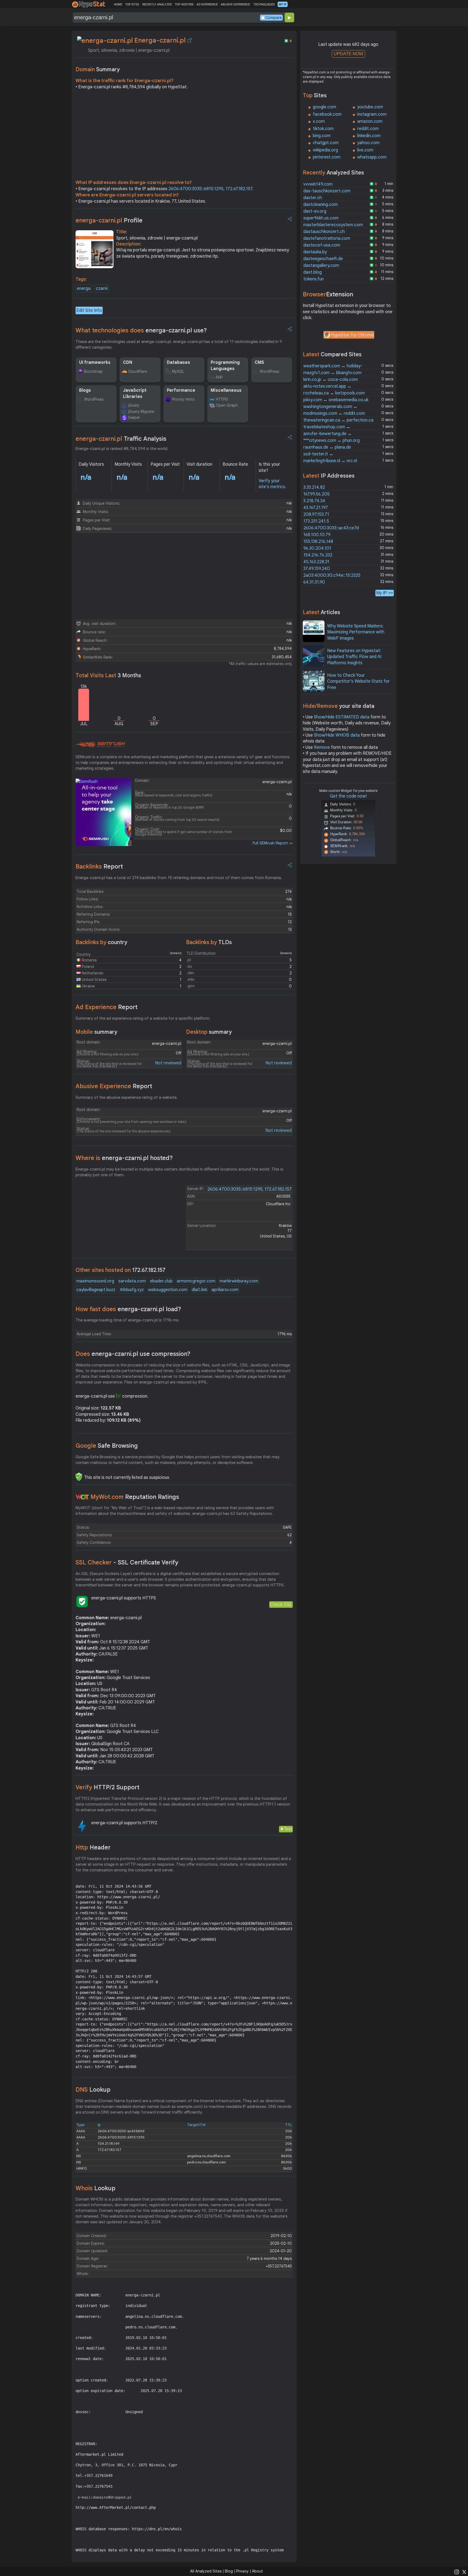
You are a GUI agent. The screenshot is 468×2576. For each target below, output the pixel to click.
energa (84, 289)
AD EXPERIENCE (207, 4)
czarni (102, 289)
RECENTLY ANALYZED (157, 4)
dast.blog (313, 272)
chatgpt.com (326, 143)
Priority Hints (183, 399)
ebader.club (161, 1281)
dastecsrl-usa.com (322, 245)
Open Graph (227, 405)
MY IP (283, 4)
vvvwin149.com (318, 184)
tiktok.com (323, 129)
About (257, 2571)
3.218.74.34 (314, 501)
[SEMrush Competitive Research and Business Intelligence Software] (100, 745)
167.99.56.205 (316, 494)
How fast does (128, 1309)
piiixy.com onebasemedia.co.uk (336, 400)
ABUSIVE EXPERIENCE (235, 4)
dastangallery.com (321, 265)
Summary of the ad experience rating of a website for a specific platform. (143, 1018)
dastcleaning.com (321, 205)
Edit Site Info (89, 310)
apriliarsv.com (225, 1290)
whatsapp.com (372, 157)
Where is (124, 1158)
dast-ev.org (315, 211)
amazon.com (370, 121)
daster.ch (313, 198)
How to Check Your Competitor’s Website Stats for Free (358, 681)
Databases (178, 362)
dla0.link (199, 1290)
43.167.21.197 (316, 508)
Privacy (242, 2571)
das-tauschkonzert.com (327, 191)
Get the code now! (348, 796)
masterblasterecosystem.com (333, 225)
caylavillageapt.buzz (96, 1290)
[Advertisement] (184, 136)
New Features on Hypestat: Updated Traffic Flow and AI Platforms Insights (354, 657)
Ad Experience (107, 1007)
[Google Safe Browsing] (79, 1477)
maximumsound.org (95, 1281)
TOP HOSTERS (184, 4)
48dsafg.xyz (132, 1290)
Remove (322, 747)
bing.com (322, 136)
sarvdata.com (132, 1281)
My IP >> (385, 593)
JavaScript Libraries (135, 393)
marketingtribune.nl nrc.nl (330, 461)
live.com (365, 150)
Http (93, 1847)
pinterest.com (327, 157)
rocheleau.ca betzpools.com (334, 393)
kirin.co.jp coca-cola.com (331, 380)
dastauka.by (315, 252)
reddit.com (368, 129)
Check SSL (281, 1604)
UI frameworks (95, 362)
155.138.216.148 (318, 542)
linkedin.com (369, 136)
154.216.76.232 (318, 555)
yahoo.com (368, 143)
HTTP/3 (222, 399)
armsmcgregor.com (196, 1281)
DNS (93, 2090)
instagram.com (372, 114)
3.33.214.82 (314, 487)
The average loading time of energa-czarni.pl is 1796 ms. (128, 1320)
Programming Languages (225, 365)
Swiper (134, 417)
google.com (324, 107)
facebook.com (327, 114)
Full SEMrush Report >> (273, 843)
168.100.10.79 (317, 535)
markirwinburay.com (239, 1281)
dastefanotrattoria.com (327, 238)
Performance (181, 390)
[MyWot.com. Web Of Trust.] (82, 1497)
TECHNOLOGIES (264, 4)
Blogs (85, 390)
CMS (259, 362)
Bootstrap (93, 371)
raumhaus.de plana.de (327, 447)
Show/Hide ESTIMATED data (342, 717)
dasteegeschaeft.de (323, 259)
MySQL (178, 371)
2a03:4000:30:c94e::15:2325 (332, 575)
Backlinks (99, 866)
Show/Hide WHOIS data (337, 735)
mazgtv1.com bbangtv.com (332, 373)
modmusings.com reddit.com (334, 413)
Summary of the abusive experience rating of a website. (127, 1097)
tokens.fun (313, 279)
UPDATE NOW (348, 54)
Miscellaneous (226, 390)
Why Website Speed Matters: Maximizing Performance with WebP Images (356, 632)
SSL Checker (127, 1562)
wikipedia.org (325, 150)
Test (288, 1829)
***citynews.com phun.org (331, 440)
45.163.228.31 (316, 562)
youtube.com (370, 107)
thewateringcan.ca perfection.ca (338, 420)
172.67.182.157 (239, 189)
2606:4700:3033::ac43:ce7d (331, 528)
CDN (128, 362)
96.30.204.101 (317, 548)
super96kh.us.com (321, 218)
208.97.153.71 (316, 514)
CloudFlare (138, 371)
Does (133, 1354)
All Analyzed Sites (206, 2571)
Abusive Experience (114, 1086)
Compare (274, 18)
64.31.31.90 (314, 582)
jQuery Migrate (141, 411)
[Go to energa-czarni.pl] (190, 40)
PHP (219, 377)
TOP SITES (132, 4)
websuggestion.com (168, 1290)
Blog (229, 2571)
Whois (95, 2188)
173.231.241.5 (316, 521)
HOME (118, 4)
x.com (319, 121)
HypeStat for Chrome (352, 335)
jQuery (134, 405)
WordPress (269, 371)
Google (107, 1446)
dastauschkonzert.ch (324, 232)
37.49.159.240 (317, 569)
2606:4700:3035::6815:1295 (196, 189)
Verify (108, 1787)
